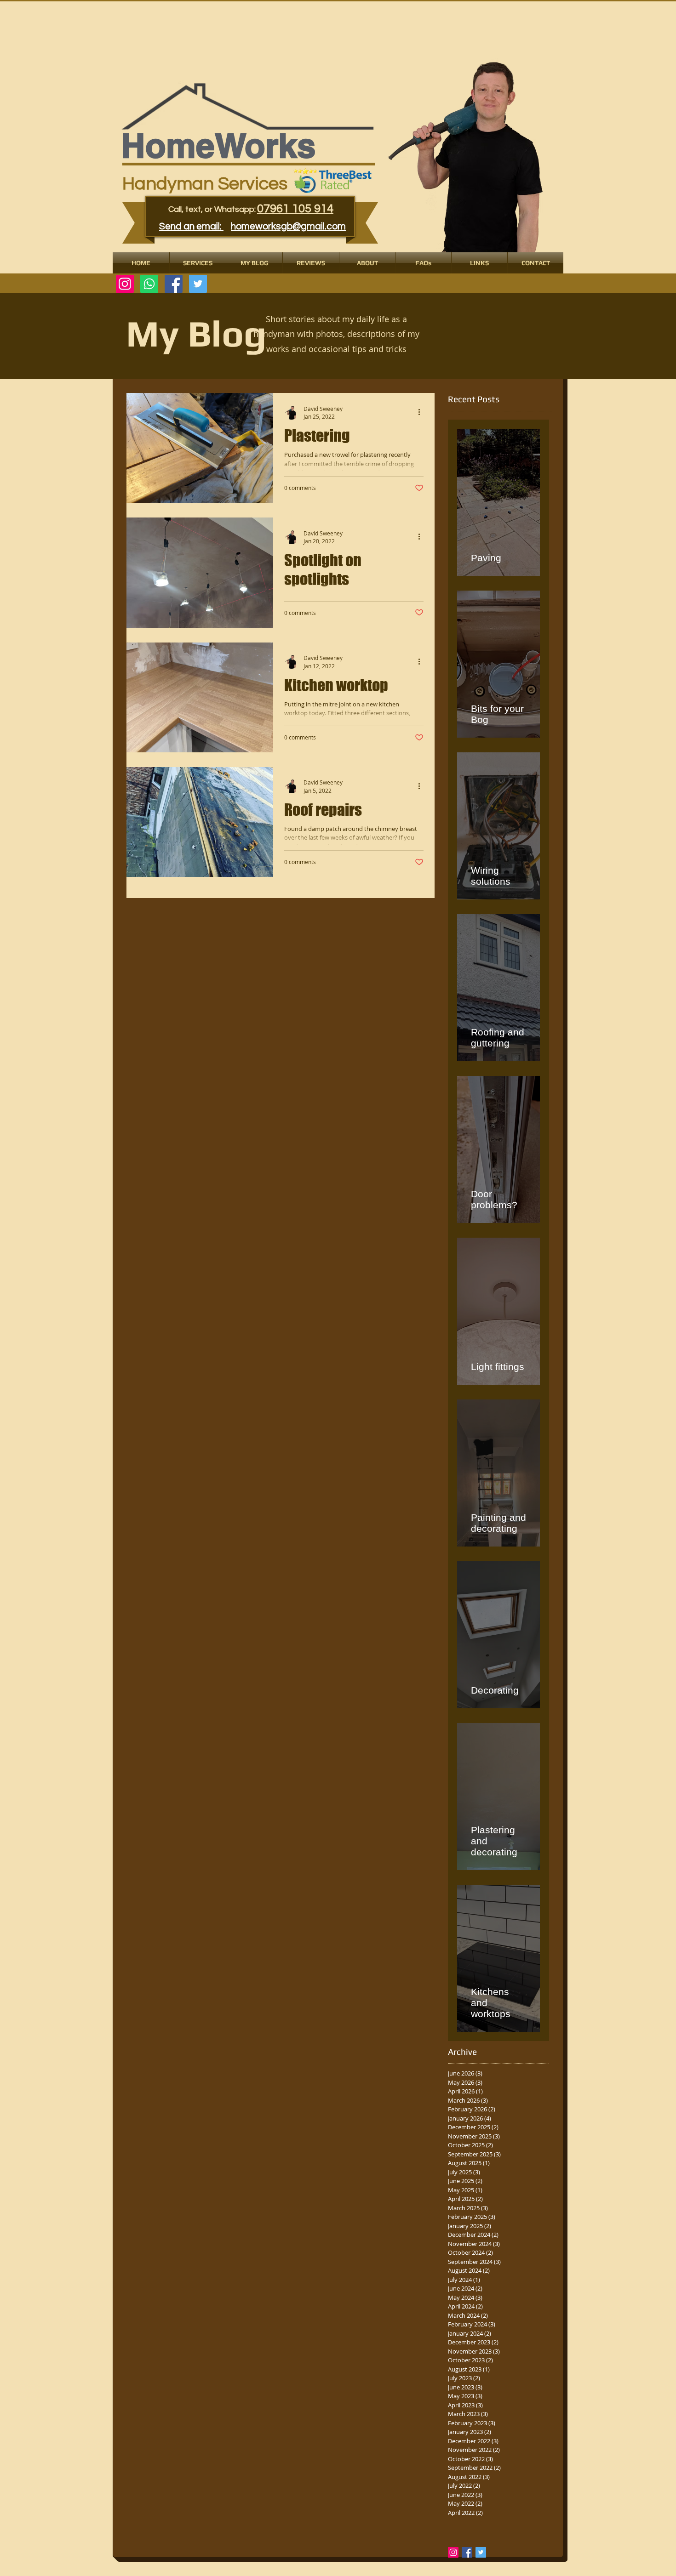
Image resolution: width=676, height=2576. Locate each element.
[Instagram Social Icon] (453, 2552)
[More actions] (422, 412)
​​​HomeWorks (218, 145)
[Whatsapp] (149, 284)
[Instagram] (125, 284)
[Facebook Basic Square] (467, 2552)
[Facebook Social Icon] (174, 284)
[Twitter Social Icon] (198, 284)
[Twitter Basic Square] (481, 2552)
